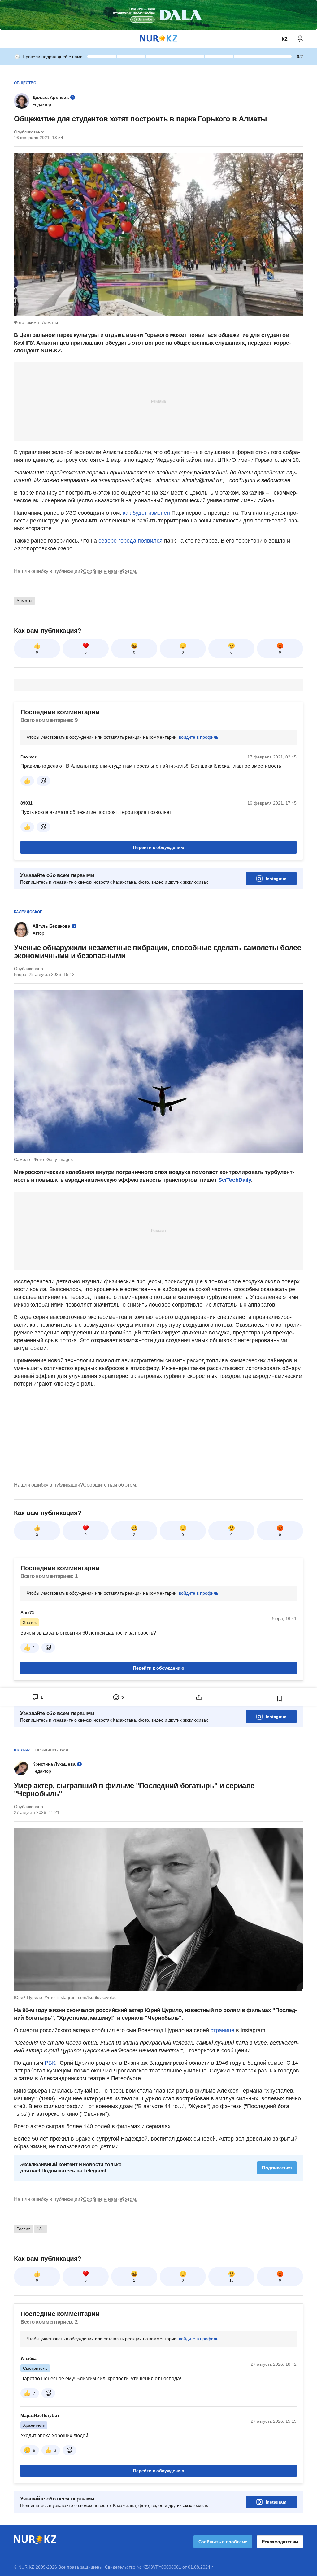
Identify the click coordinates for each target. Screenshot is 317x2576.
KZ (285, 39)
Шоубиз (22, 1750)
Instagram (276, 879)
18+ (41, 2229)
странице (222, 2030)
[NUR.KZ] (158, 39)
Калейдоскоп (28, 912)
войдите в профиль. (199, 737)
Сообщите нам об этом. (110, 571)
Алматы (24, 601)
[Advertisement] (158, 401)
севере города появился (130, 541)
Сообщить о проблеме (223, 2542)
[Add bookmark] (280, 1699)
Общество (25, 83)
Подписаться (277, 2168)
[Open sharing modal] (199, 1697)
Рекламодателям (280, 2542)
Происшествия (52, 1750)
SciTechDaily (235, 1180)
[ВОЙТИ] (300, 39)
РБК (50, 2063)
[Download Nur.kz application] (158, 15)
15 (232, 2281)
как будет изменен (146, 513)
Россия (24, 2229)
